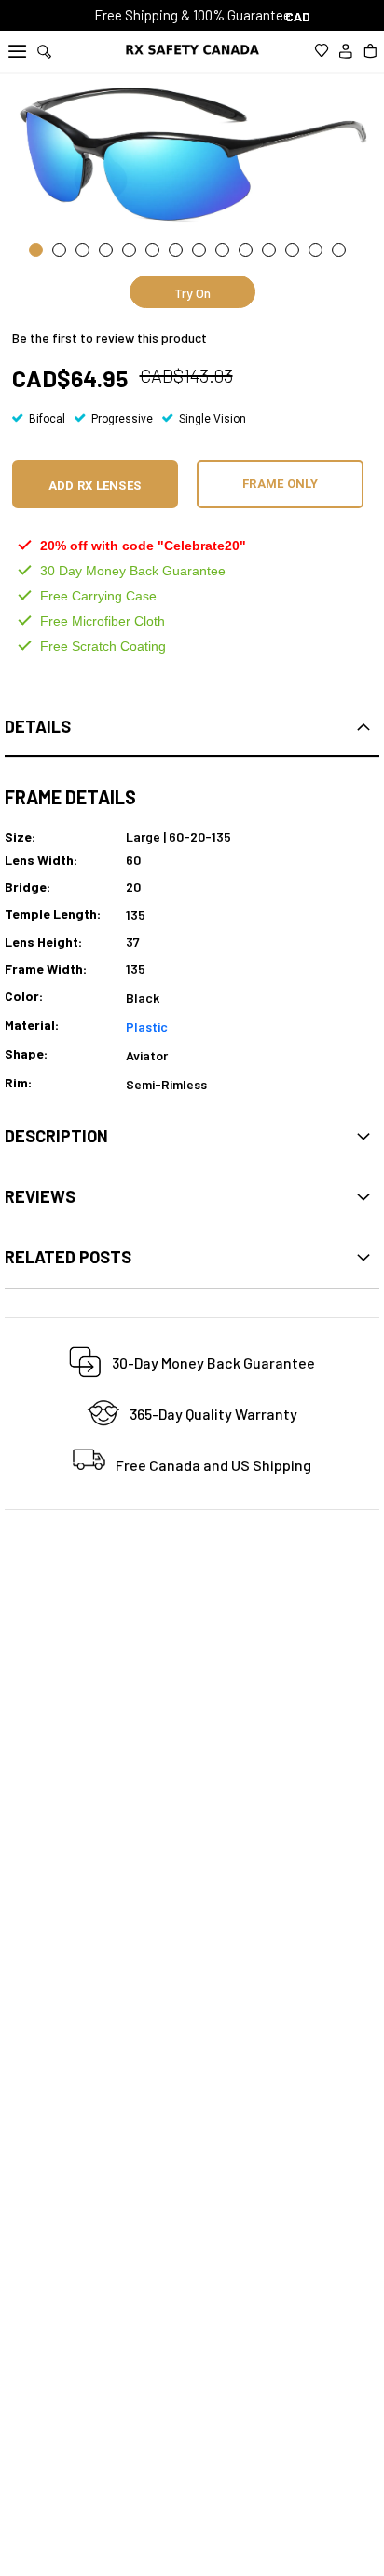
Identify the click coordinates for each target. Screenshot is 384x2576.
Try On (192, 293)
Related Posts (68, 1257)
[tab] (192, 728)
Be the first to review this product (110, 337)
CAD (299, 16)
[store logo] (192, 50)
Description (56, 1136)
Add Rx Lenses (95, 486)
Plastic (147, 1026)
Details (38, 726)
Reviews (40, 1196)
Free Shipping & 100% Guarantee (192, 15)
